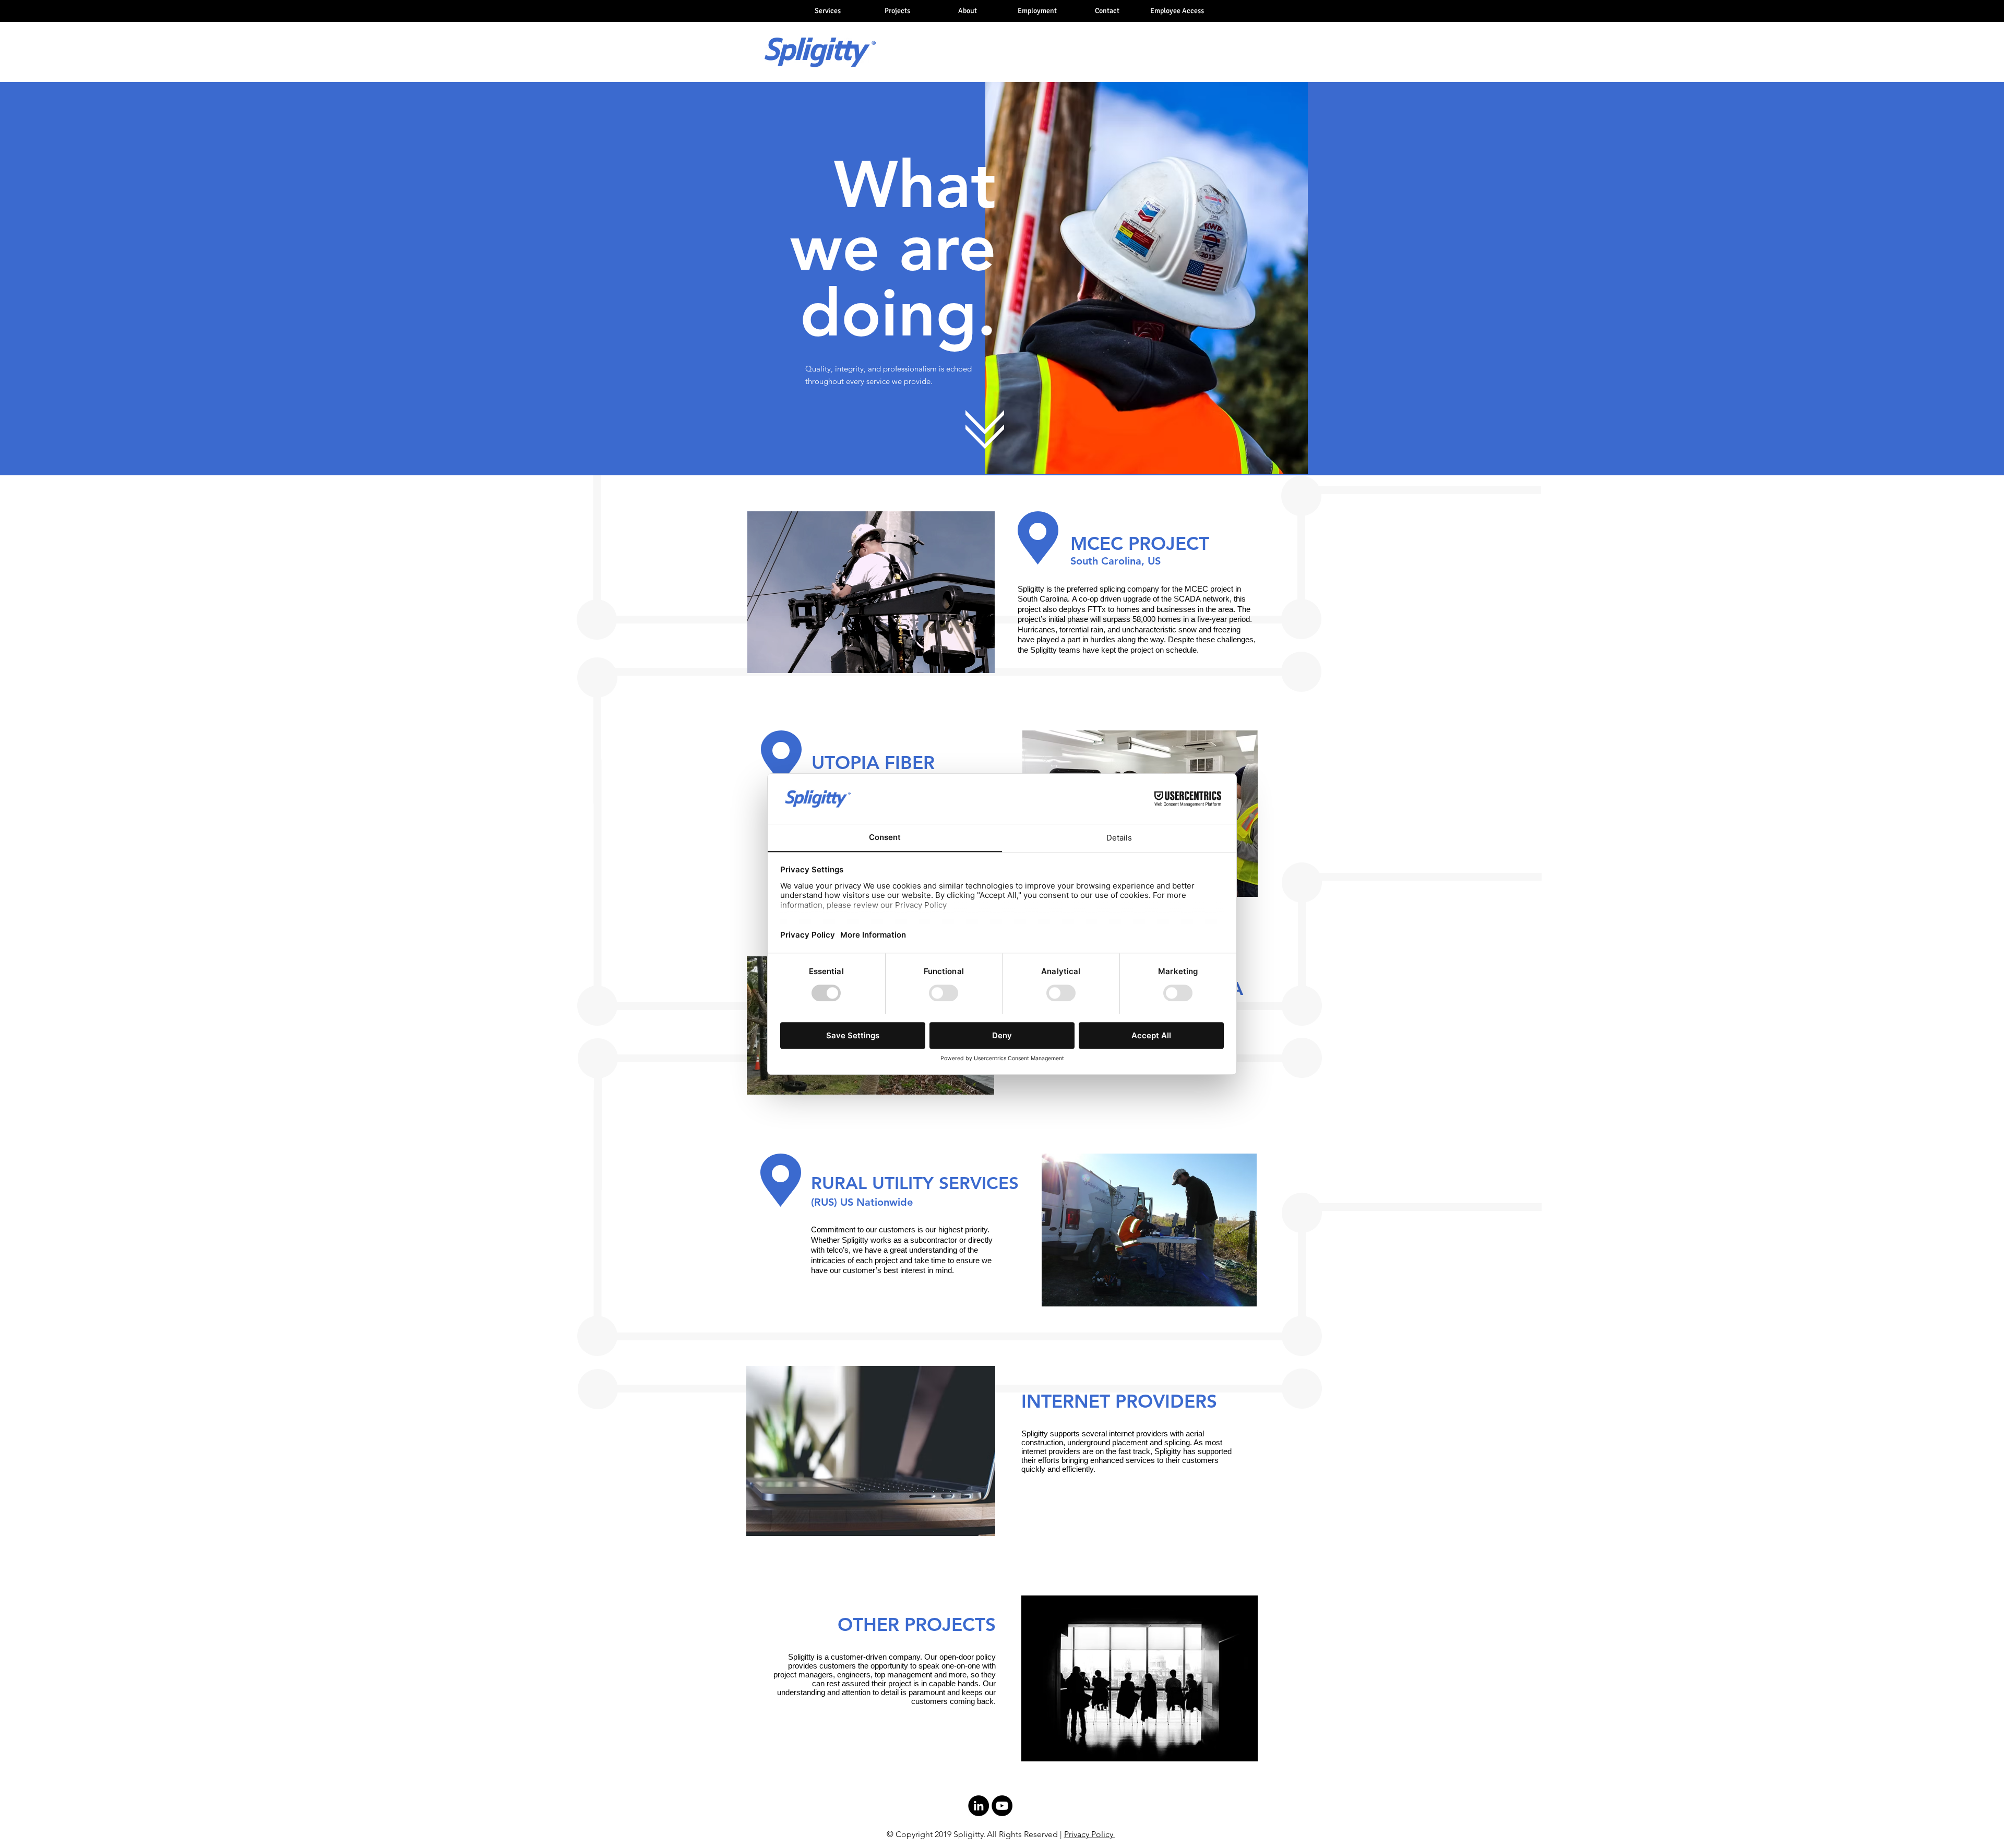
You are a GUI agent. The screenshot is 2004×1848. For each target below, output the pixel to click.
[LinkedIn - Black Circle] (979, 1806)
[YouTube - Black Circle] (1002, 1806)
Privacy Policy (1090, 1834)
